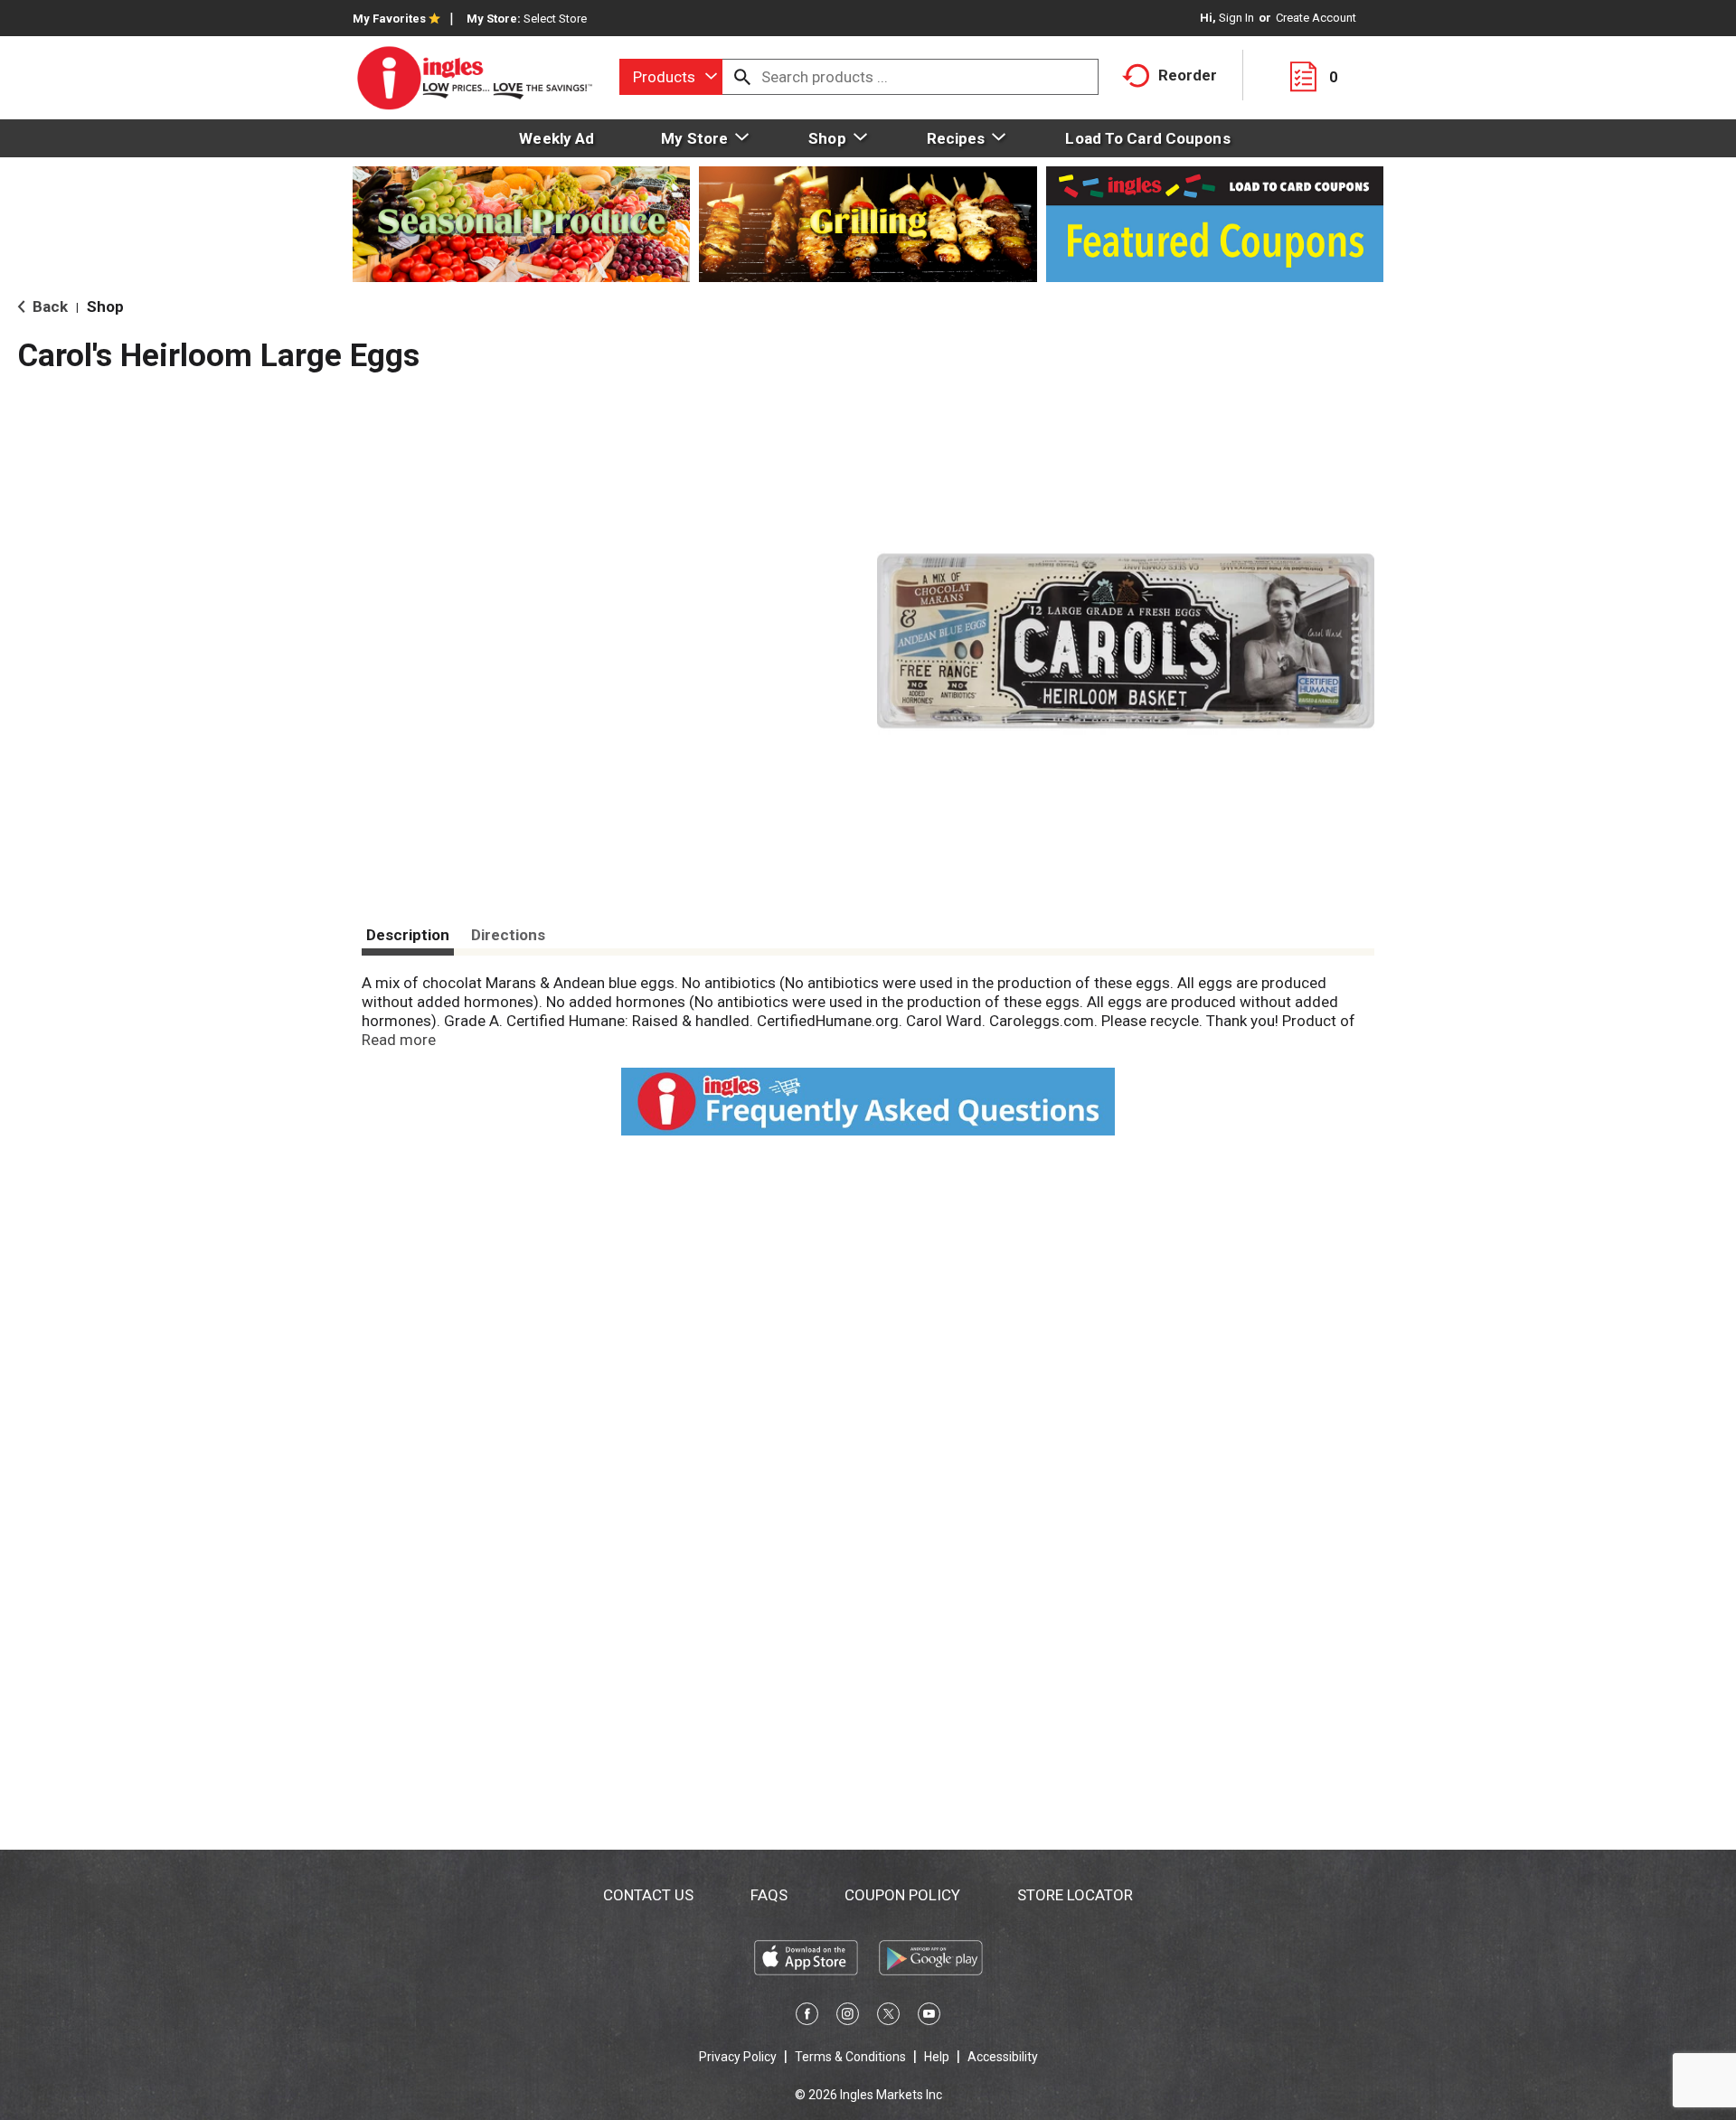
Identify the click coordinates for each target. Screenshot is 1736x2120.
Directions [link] (508, 935)
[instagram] (848, 2017)
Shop (105, 306)
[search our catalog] (742, 77)
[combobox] (671, 77)
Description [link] (408, 935)
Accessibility (1003, 2057)
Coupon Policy (902, 1895)
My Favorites (389, 19)
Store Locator (1075, 1895)
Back (48, 306)
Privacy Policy (738, 2057)
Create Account (1316, 18)
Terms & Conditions (850, 2057)
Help (937, 2057)
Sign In (1236, 18)
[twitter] (888, 2017)
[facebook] (807, 2017)
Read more (399, 1040)
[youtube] (929, 2017)
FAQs (769, 1895)
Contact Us (648, 1895)
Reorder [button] (1188, 75)
